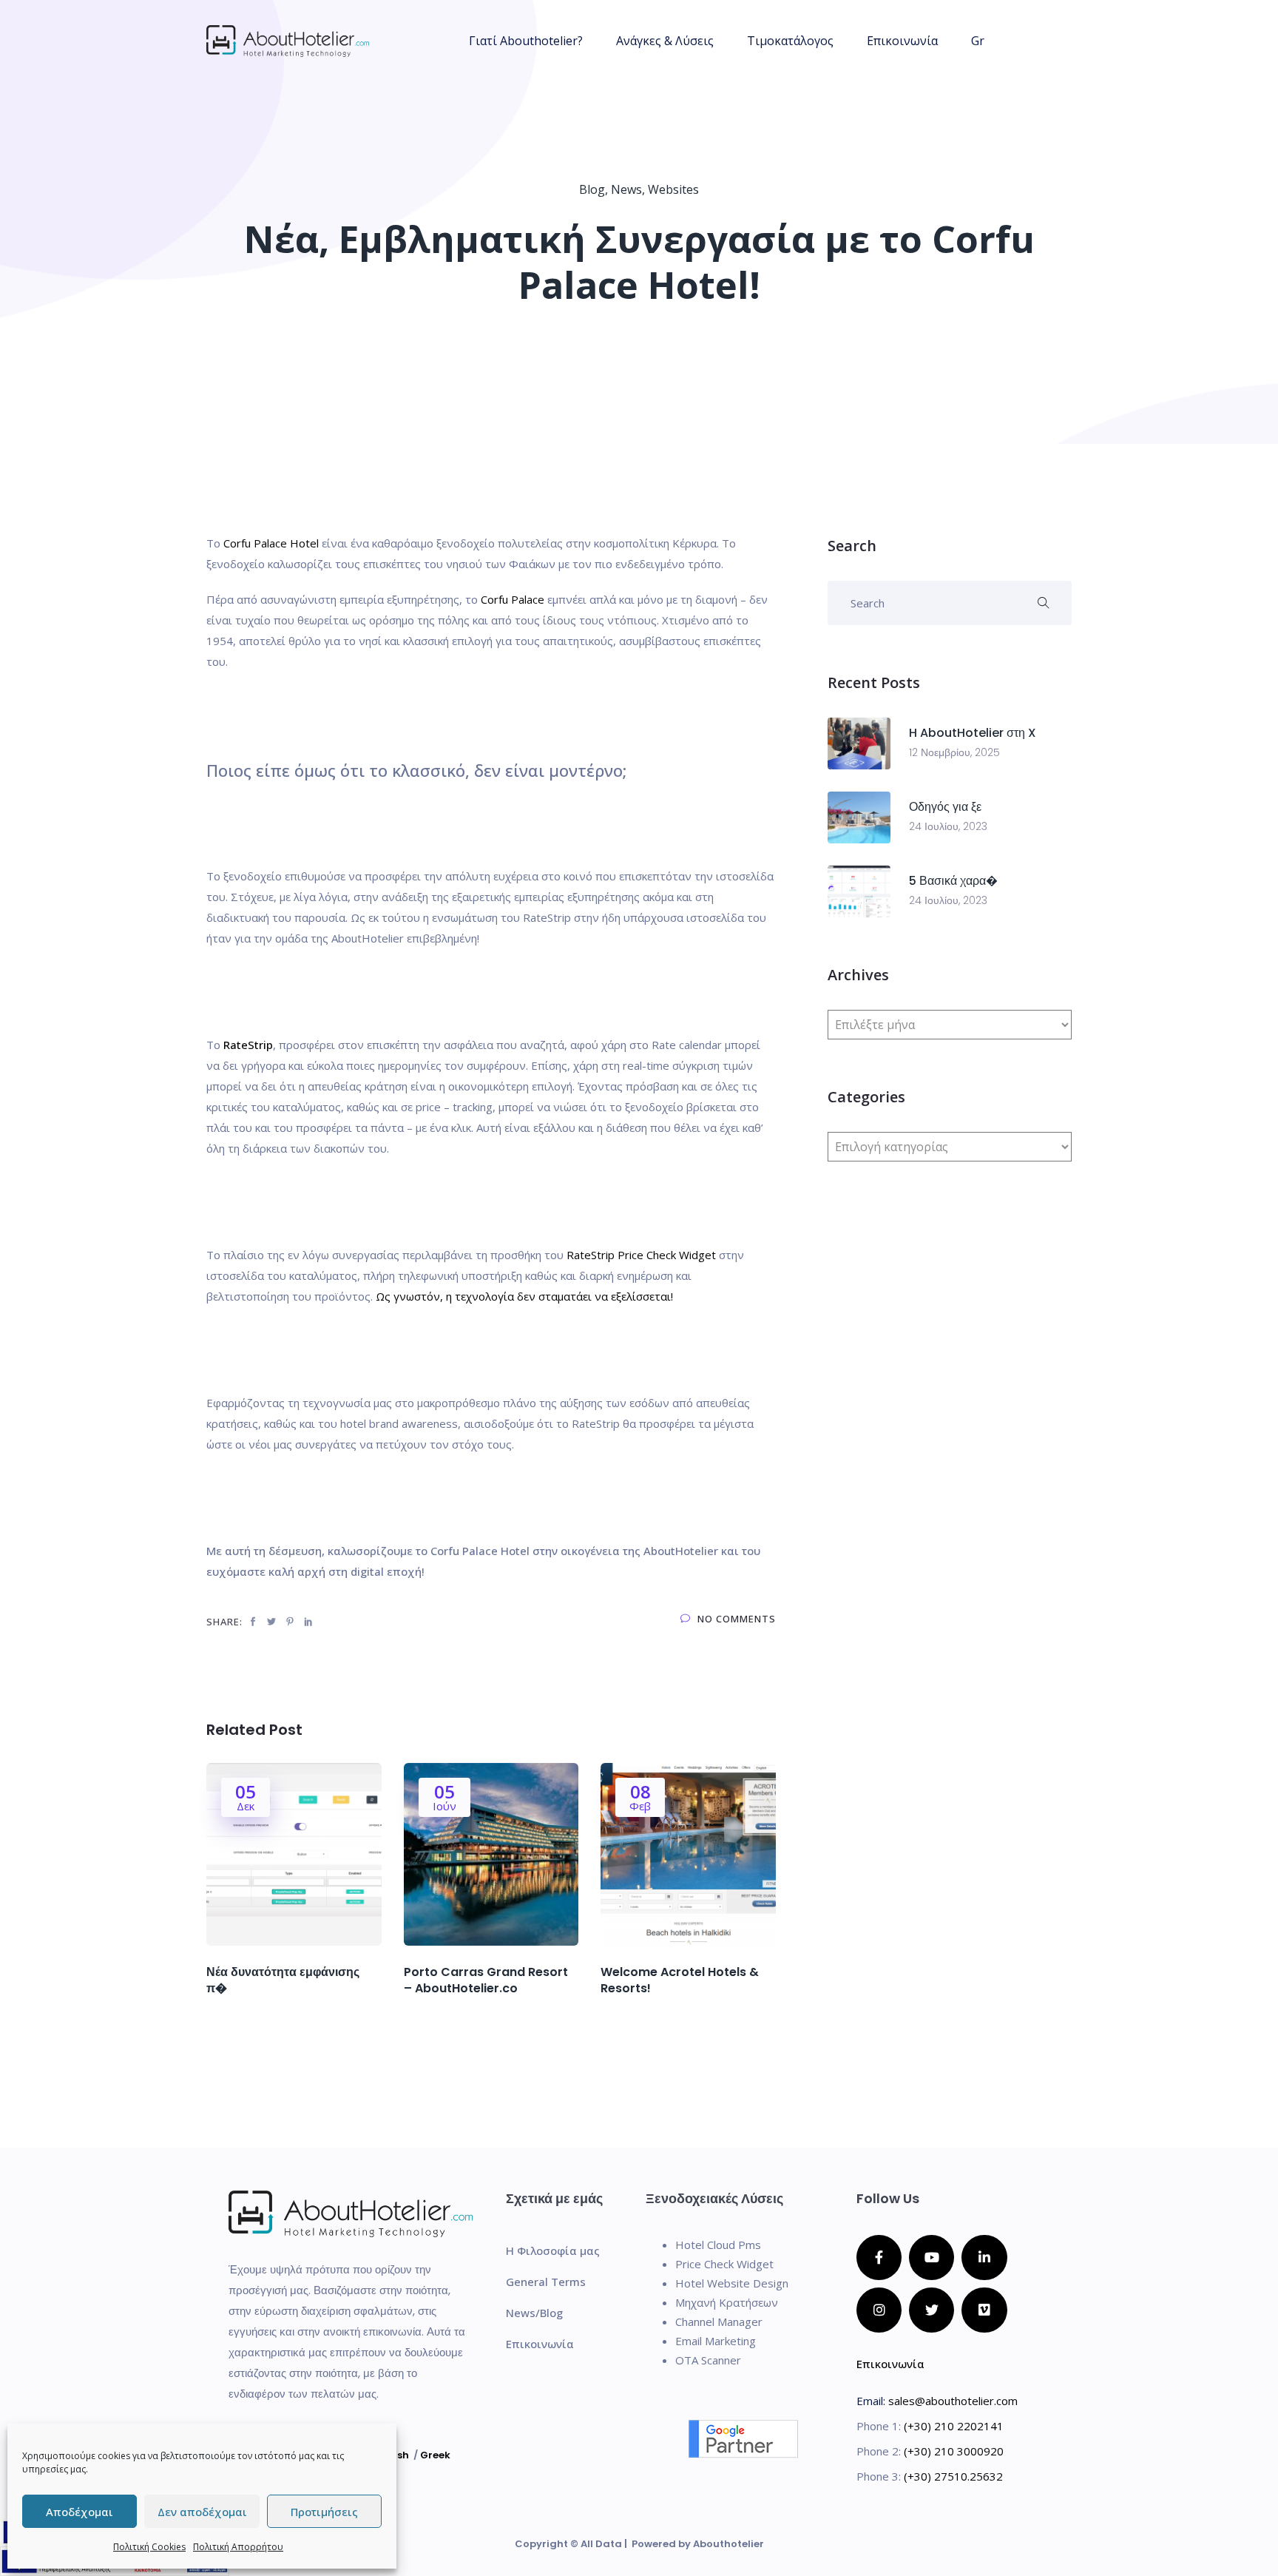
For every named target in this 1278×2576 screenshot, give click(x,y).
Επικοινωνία (902, 41)
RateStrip (247, 1045)
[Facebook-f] (879, 2258)
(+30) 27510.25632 (953, 2476)
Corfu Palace (513, 599)
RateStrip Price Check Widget (641, 1255)
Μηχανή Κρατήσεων (727, 2302)
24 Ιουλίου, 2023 (948, 826)
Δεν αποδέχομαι (202, 2512)
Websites (673, 189)
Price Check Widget (724, 2264)
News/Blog (534, 2313)
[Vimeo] (984, 2310)
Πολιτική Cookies (149, 2547)
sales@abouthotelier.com (953, 2401)
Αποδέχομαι (80, 2512)
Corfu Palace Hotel (271, 543)
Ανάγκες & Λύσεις (665, 41)
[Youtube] (932, 2258)
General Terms (546, 2282)
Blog (592, 189)
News (626, 189)
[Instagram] (879, 2310)
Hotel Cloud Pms (718, 2245)
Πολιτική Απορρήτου (238, 2547)
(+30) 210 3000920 (954, 2451)
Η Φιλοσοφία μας (553, 2250)
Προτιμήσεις (324, 2512)
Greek (435, 2455)
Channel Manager (719, 2322)
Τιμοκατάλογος (790, 41)
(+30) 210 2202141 (954, 2426)
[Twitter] (932, 2310)
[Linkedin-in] (984, 2258)
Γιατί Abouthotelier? (526, 41)
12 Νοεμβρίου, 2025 (954, 752)
